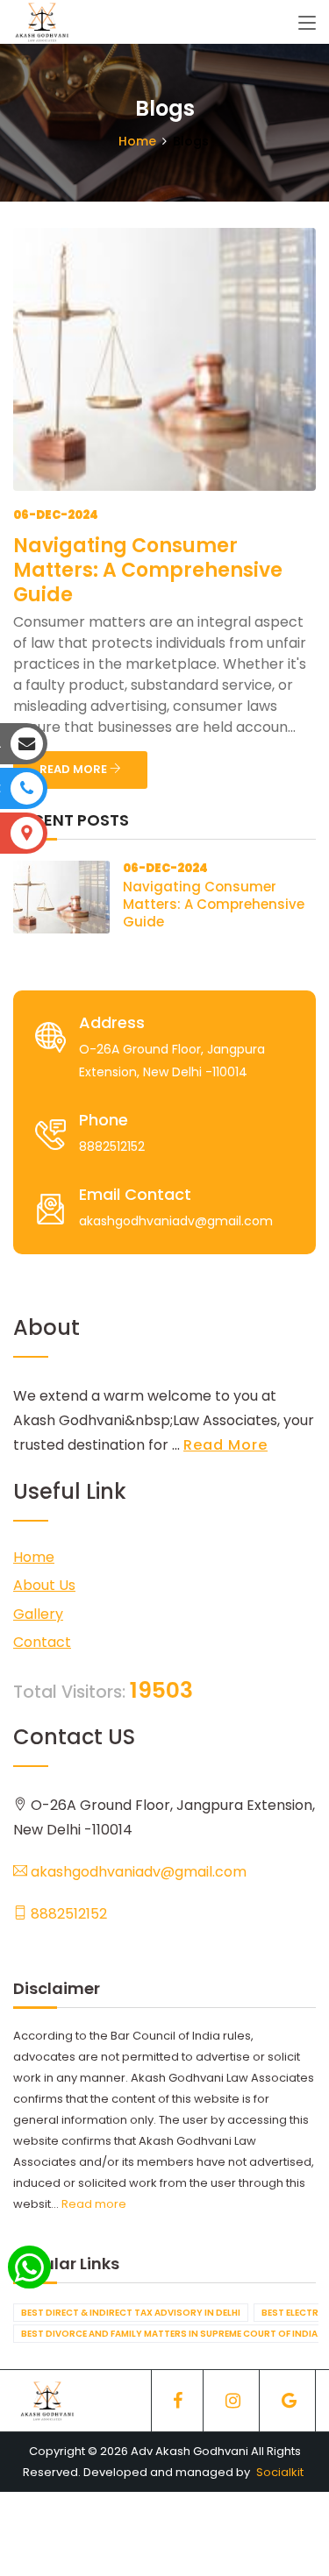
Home (137, 141)
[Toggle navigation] (307, 24)
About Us (44, 1585)
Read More (225, 1445)
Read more (94, 2204)
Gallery (38, 1614)
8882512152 (67, 1914)
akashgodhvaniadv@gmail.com (137, 1872)
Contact (42, 1642)
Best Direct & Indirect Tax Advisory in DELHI (131, 2313)
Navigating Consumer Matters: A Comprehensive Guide (148, 570)
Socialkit (280, 2472)
